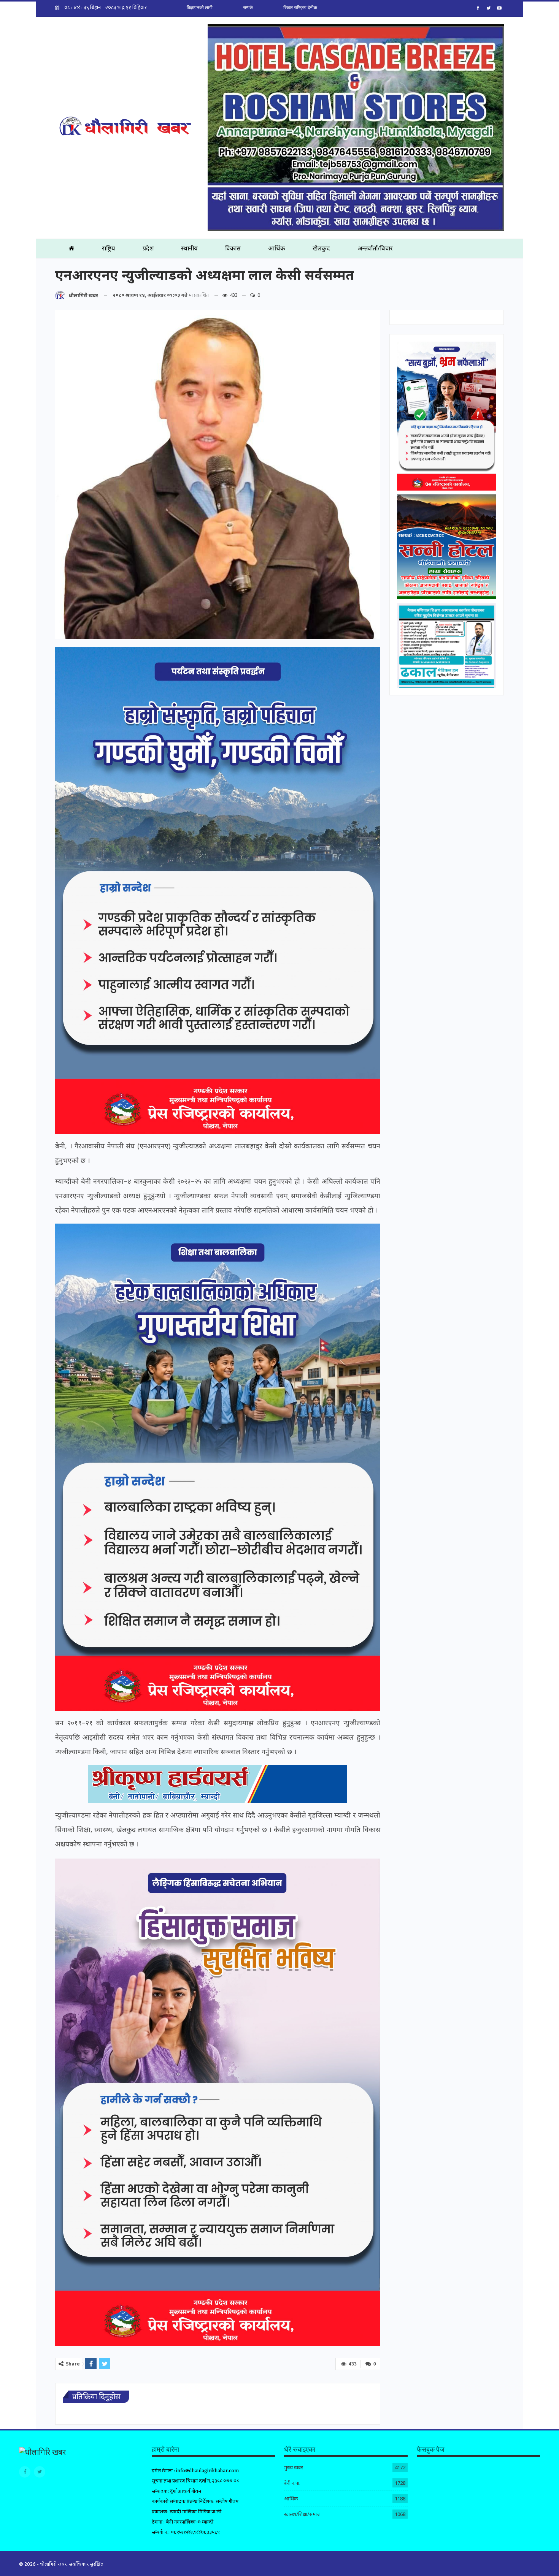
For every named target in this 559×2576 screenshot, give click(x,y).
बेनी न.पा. (292, 2483)
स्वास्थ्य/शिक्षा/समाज (302, 2514)
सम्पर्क (248, 8)
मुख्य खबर (294, 2467)
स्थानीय (189, 248)
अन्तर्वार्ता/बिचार (375, 248)
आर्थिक (277, 248)
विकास (233, 248)
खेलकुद (321, 248)
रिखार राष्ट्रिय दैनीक (300, 8)
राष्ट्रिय (109, 248)
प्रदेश (148, 248)
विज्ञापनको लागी (200, 8)
